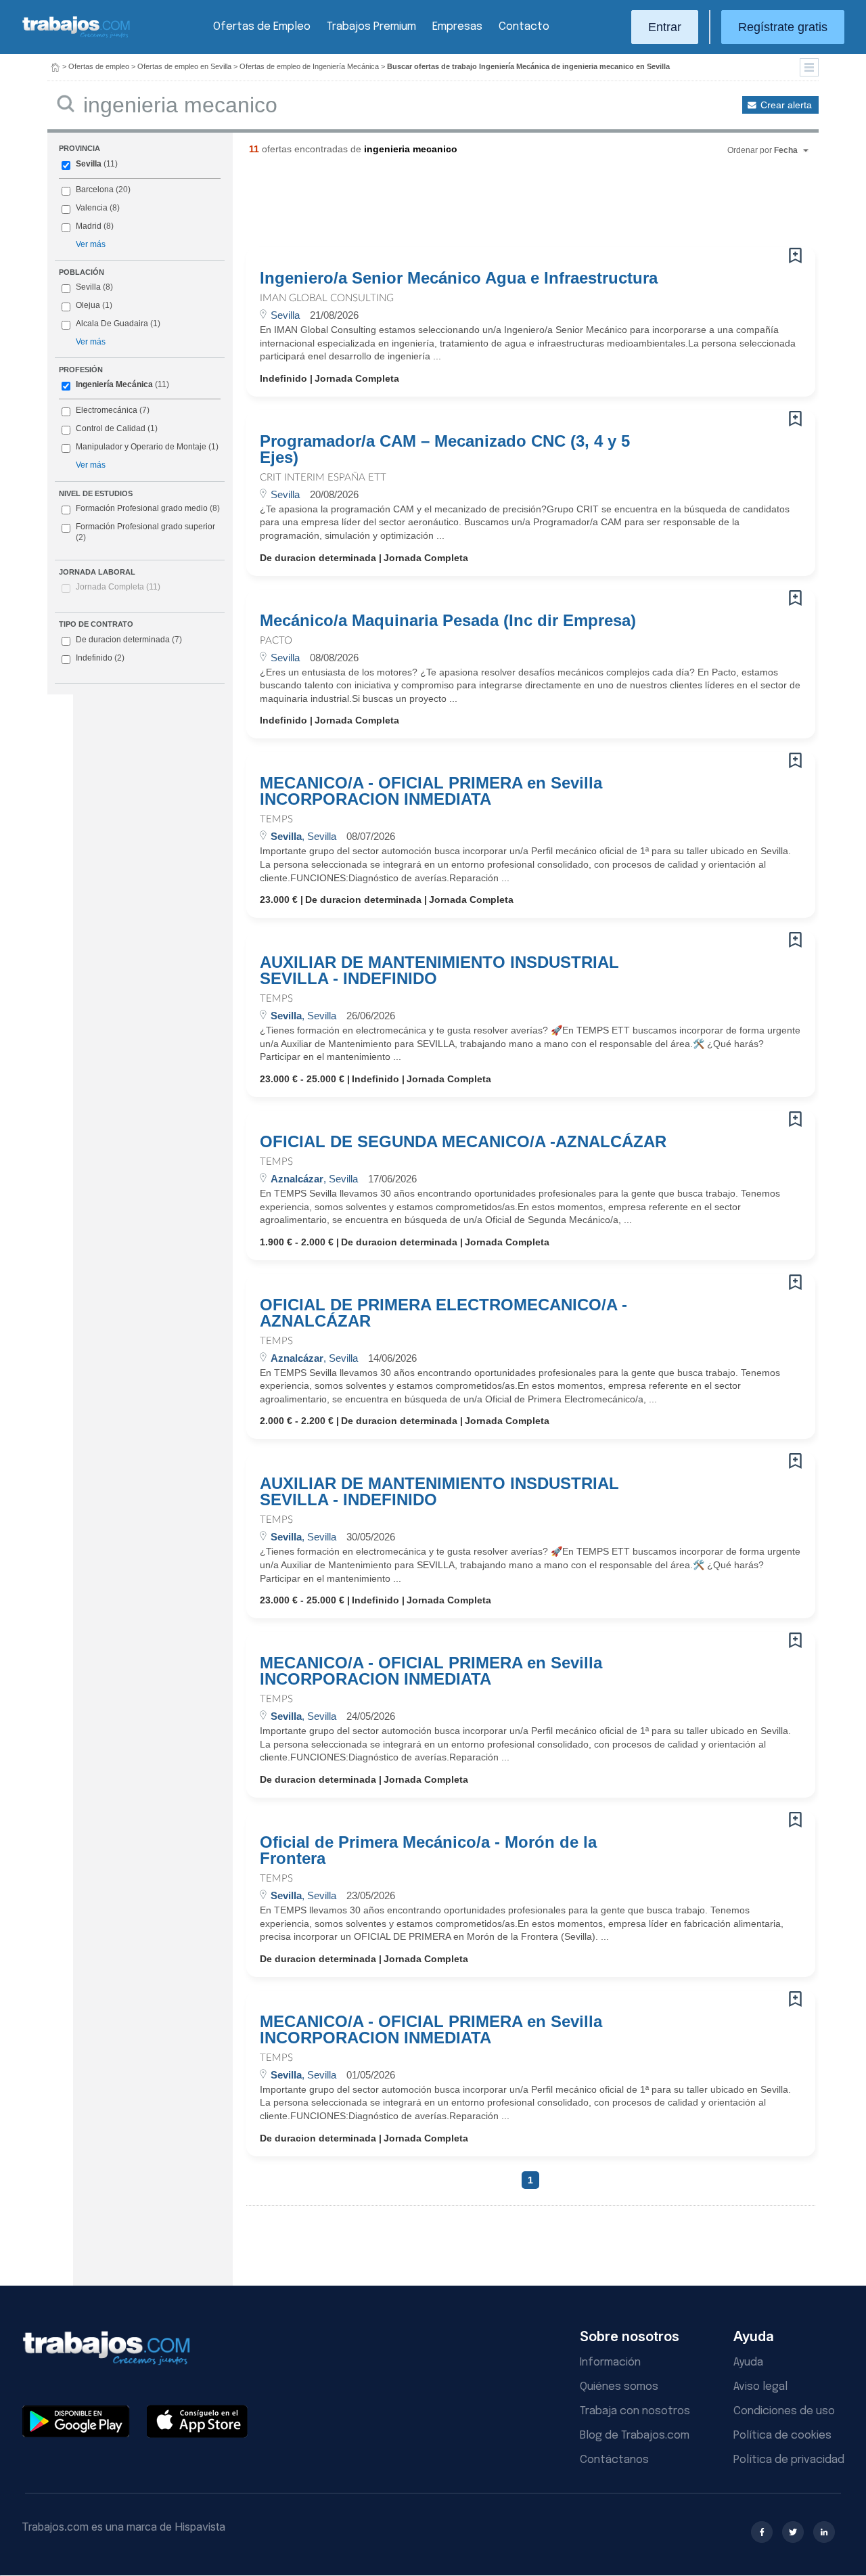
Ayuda (748, 2362)
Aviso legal (760, 2387)
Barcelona (95, 190)
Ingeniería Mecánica (114, 384)
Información (610, 2362)
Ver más (91, 244)
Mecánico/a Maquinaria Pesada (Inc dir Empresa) (448, 621)
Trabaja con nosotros (635, 2411)
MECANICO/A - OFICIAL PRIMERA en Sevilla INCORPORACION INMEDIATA (431, 791)
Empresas (457, 27)
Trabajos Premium (371, 27)
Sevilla (89, 164)
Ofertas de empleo (99, 66)
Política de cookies (782, 2436)
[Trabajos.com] (76, 36)
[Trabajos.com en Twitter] (793, 2532)
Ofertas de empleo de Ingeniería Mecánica (309, 66)
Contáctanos (614, 2460)
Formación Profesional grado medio (148, 508)
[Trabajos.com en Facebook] (762, 2532)
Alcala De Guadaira (112, 324)
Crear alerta (786, 105)
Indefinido (100, 658)
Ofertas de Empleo (262, 27)
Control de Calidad (111, 428)
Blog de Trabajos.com (635, 2436)
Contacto (524, 27)
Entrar (665, 27)
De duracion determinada (129, 640)
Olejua (88, 305)
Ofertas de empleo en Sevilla (184, 66)
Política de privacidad (789, 2460)
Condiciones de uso (784, 2411)
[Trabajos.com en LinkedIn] (824, 2532)
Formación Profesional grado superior (145, 532)
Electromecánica (107, 410)
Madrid (89, 226)
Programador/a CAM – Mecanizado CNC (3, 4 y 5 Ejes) (445, 449)
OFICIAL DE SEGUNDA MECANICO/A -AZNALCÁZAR (463, 1142)
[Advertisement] (503, 206)
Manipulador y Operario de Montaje (141, 447)
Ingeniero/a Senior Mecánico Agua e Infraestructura (459, 278)
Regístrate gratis (783, 27)
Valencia (92, 208)
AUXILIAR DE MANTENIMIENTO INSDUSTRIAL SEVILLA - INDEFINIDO (439, 971)
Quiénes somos (619, 2387)
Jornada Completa (118, 587)
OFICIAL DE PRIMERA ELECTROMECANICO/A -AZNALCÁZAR (443, 1313)
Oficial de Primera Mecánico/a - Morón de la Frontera (428, 1850)
